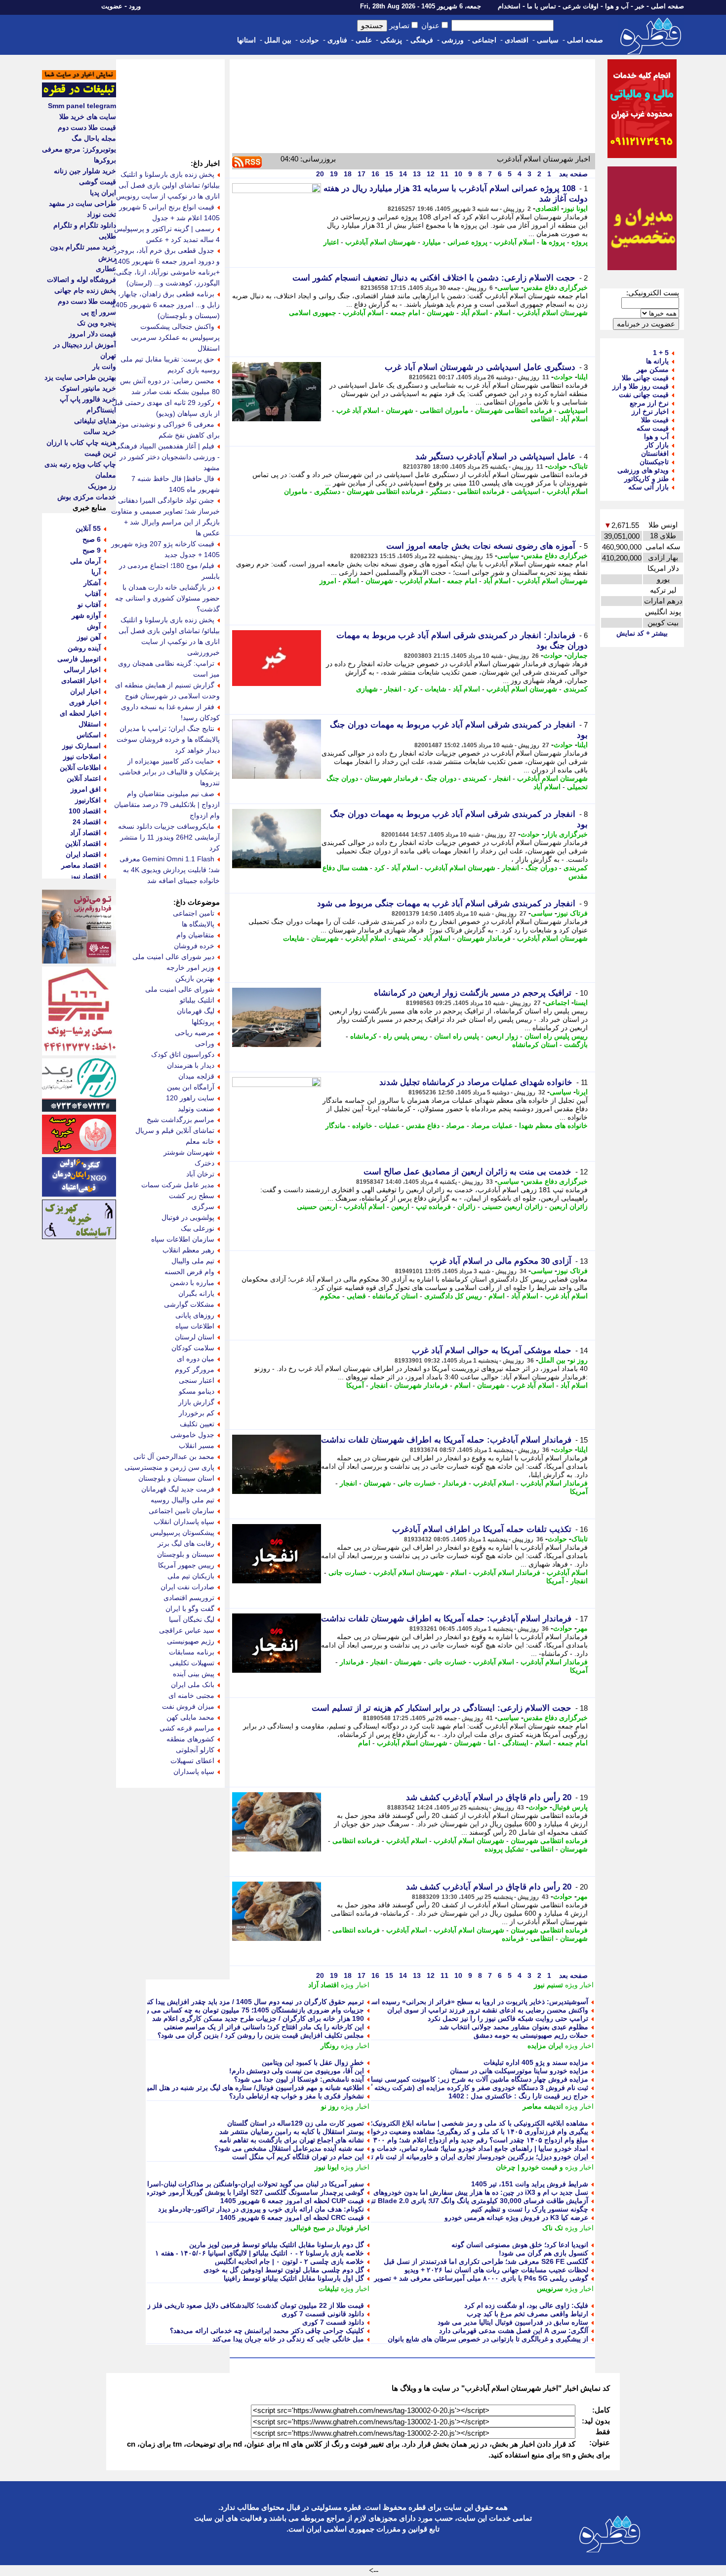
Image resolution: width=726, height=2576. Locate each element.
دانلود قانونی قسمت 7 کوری (323, 2314)
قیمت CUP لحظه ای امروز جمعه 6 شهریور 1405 (292, 2201)
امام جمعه (405, 313)
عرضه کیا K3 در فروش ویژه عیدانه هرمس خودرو (516, 2217)
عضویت (112, 6)
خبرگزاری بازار (566, 834)
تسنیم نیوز (548, 1985)
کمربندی (576, 689)
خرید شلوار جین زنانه (85, 171)
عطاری (106, 269)
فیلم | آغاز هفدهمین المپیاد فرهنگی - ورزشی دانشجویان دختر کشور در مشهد (167, 457)
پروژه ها (553, 242)
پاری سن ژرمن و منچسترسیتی (169, 1467)
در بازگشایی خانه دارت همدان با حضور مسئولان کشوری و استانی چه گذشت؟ (167, 598)
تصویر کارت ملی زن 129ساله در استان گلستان (296, 2123)
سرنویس (550, 2289)
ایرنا (582, 1092)
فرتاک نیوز (572, 913)
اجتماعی (484, 40)
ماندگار (336, 1126)
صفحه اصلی (667, 6)
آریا (96, 572)
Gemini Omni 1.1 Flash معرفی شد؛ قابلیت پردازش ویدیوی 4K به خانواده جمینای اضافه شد (170, 870)
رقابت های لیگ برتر (186, 1543)
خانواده (362, 1126)
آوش (94, 626)
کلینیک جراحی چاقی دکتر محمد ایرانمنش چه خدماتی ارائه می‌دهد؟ (267, 2331)
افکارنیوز (88, 800)
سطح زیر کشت (192, 1196)
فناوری (337, 40)
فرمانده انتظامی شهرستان (514, 410)
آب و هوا (617, 6)
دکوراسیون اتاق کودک (183, 1054)
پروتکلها (203, 1022)
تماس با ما (542, 6)
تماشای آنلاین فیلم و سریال (175, 1130)
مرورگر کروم (195, 1369)
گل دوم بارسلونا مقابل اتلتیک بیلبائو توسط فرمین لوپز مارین (277, 2245)
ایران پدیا (103, 193)
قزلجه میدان (196, 1076)
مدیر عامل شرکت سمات (178, 1185)
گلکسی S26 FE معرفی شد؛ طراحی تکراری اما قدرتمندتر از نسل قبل (486, 2261)
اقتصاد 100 (85, 811)
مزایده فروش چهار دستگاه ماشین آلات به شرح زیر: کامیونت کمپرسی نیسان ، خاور (467, 2079)
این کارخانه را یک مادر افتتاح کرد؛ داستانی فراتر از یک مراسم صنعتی (264, 2027)
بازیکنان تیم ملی (191, 1576)
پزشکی (391, 40)
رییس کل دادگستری (453, 1296)
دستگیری (327, 491)
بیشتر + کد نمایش (642, 633)
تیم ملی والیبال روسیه (182, 1500)
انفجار (393, 689)
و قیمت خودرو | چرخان (529, 2167)
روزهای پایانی (195, 1315)
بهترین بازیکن (195, 978)
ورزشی (453, 40)
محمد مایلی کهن (190, 1717)
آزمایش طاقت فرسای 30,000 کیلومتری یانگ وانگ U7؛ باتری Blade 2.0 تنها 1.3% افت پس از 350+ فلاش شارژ (425, 2201)
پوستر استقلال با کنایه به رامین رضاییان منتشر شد (292, 2132)
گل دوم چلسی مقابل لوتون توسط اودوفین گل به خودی (284, 2270)
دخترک (204, 1163)
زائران (466, 1207)
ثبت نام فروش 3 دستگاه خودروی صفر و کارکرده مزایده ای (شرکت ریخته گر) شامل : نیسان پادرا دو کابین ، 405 (425, 2088)
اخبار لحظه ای (80, 713)
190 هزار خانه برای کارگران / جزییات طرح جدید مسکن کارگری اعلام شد (258, 2018)
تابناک (580, 466)
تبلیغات (329, 2289)
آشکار (92, 583)
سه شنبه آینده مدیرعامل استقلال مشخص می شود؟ (289, 2148)
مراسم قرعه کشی (187, 1728)
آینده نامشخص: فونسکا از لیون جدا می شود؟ (299, 2079)
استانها (246, 40)
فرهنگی (422, 40)
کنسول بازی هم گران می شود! (544, 2253)
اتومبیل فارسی (79, 659)
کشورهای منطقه (190, 1739)
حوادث (309, 40)
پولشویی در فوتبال (188, 1217)
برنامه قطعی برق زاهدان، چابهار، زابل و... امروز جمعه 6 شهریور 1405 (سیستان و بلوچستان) (166, 305)
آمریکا (355, 1385)
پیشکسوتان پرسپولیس (182, 1532)
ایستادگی (515, 1743)
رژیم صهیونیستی (191, 1641)
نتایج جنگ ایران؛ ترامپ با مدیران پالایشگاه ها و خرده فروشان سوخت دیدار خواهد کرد (168, 739)
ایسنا (581, 1003)
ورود (135, 6)
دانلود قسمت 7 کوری (333, 2322)
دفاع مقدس (423, 1126)
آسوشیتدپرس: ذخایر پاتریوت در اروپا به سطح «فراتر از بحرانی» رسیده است (477, 2002)
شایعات (436, 689)
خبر (640, 6)
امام (364, 1743)
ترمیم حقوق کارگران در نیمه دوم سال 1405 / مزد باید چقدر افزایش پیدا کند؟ (253, 2002)
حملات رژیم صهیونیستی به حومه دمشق (531, 2035)
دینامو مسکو (197, 1391)
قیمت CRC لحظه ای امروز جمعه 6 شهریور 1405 (292, 2217)
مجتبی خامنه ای (191, 1695)
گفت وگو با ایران (190, 1609)
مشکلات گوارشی (189, 1304)
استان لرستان (195, 1337)
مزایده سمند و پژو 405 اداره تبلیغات (536, 2062)
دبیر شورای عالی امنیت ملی (173, 957)
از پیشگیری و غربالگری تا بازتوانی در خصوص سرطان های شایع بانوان (488, 2339)
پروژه (580, 242)
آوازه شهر (86, 615)
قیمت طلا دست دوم (87, 127)
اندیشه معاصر (543, 2106)
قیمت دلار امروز (92, 334)
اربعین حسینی (317, 1207)
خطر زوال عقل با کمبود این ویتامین (313, 2062)
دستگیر (441, 491)
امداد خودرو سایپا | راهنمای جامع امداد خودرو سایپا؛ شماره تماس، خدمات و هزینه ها (467, 2148)
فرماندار (455, 1483)
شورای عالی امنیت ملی (180, 989)
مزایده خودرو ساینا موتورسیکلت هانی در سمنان (519, 2071)
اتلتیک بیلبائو (197, 1000)
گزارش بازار (196, 1402)
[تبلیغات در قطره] (79, 95)
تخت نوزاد (101, 214)
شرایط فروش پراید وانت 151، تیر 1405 (530, 2184)
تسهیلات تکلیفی (192, 1663)
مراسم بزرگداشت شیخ (181, 1120)
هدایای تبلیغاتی (95, 421)
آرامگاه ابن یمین (191, 1087)
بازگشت (576, 1045)
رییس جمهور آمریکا (186, 1565)
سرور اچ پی (99, 312)
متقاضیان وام (195, 935)
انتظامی (543, 419)
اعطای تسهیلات (192, 1761)
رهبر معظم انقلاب (188, 1250)
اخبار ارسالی (82, 670)
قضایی (356, 1296)
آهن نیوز (89, 637)
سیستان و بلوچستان (186, 1554)
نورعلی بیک (198, 1228)
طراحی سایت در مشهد (82, 203)
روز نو (579, 1360)
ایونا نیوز (576, 208)
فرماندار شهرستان (391, 778)
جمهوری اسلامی (313, 313)
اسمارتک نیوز (81, 746)
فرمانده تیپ (433, 1207)
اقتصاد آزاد (323, 1985)
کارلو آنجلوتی (195, 1750)
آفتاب (93, 594)
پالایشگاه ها (198, 924)
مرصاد (455, 1126)
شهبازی (367, 689)
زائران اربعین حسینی (512, 1207)
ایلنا (583, 377)
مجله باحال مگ (94, 138)
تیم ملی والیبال (193, 1261)
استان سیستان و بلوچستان (176, 1478)
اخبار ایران (85, 691)
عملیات (389, 1126)
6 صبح (92, 539)
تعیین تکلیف (197, 1424)
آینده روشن (84, 648)
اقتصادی (517, 40)
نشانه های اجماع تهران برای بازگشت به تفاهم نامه (292, 2140)
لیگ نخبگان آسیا (192, 1619)
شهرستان (441, 313)
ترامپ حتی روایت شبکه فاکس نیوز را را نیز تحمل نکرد (508, 2018)
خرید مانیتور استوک (88, 388)
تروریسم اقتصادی (189, 1598)
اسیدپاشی (573, 410)
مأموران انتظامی (444, 410)
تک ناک (553, 2228)
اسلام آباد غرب (358, 410)
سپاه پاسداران (194, 1771)
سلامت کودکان (193, 1348)
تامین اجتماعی (194, 913)
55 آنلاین (88, 528)
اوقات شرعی (581, 6)
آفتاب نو (89, 604)
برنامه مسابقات (192, 1652)
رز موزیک (102, 486)
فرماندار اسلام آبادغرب (554, 1483)
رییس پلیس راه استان (556, 1036)
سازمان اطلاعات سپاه (183, 1239)
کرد (413, 689)
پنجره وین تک (97, 323)
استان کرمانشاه (535, 1045)
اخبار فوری (85, 702)
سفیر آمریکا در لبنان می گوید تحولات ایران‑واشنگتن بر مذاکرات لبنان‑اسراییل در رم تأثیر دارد (228, 2184)
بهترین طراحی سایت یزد (80, 377)
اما (492, 1743)
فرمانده (513, 1938)
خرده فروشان (194, 946)
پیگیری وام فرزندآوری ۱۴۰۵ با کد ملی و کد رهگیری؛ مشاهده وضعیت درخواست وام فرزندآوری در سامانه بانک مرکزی (417, 2132)
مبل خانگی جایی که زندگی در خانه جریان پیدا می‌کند (288, 2339)
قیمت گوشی (98, 182)
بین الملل (278, 40)
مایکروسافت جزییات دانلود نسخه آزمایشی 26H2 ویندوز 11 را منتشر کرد (169, 837)
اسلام (503, 313)
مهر (582, 1628)
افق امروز (86, 789)
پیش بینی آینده (194, 1674)
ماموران (296, 491)
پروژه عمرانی (467, 242)
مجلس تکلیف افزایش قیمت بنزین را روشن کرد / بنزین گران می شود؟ (261, 2035)
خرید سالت (100, 432)
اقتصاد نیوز (85, 876)
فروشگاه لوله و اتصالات (81, 280)
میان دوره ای (196, 1359)
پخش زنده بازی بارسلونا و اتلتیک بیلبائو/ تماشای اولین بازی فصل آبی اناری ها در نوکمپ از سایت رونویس (168, 185)
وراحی (205, 1044)
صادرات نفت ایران (187, 1587)
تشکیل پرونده (504, 1849)
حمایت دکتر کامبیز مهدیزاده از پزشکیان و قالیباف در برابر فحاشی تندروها (169, 772)
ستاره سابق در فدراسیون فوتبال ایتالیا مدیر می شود (513, 2322)
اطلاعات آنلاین (80, 767)
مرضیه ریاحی (195, 1033)
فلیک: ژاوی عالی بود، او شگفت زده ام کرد (526, 2305)
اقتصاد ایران (83, 854)
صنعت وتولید (196, 1109)
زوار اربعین (502, 1036)
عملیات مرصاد (492, 1126)
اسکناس (89, 735)
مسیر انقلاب (197, 1446)
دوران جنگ (441, 778)
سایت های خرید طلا (88, 117)
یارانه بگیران (196, 1293)
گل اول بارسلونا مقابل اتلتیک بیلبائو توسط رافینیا (294, 2278)
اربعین (400, 1207)
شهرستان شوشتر (189, 1152)
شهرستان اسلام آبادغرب (381, 242)
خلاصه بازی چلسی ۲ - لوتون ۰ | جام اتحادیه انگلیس (289, 2261)
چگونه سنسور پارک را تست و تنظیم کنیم (529, 2209)
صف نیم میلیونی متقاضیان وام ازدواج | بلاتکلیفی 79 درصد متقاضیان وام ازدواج (167, 805)
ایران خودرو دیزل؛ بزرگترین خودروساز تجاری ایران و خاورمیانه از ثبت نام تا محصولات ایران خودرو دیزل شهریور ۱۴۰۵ (417, 2157)
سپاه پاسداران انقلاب (184, 1522)
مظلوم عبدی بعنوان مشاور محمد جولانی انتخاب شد (514, 2027)
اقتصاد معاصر (81, 865)
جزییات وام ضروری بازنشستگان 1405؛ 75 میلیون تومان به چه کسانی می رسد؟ (248, 2010)
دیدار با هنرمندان (191, 1065)
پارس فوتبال (570, 1807)
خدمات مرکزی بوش (87, 497)
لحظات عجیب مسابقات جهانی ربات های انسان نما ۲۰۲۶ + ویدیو (496, 2270)
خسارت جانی (417, 1483)
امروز (328, 581)
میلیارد (432, 242)
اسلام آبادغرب (514, 242)
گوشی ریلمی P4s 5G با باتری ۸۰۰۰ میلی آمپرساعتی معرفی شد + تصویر (481, 2278)
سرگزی (203, 1207)
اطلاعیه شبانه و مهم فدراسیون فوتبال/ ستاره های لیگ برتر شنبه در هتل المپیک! (250, 2088)
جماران (577, 655)
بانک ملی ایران (193, 1685)
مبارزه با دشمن (192, 1283)
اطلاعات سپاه (195, 1326)
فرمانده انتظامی (481, 491)
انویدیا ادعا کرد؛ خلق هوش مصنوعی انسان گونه (520, 2245)
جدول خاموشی (192, 1435)
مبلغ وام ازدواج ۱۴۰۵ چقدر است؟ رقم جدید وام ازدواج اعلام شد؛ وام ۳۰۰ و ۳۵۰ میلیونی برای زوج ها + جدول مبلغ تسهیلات (410, 2140)
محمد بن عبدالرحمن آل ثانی (174, 1456)
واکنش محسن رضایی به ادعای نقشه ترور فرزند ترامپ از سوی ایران (488, 2010)
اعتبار (331, 242)
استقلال (90, 724)
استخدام (509, 6)
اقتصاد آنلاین (83, 844)
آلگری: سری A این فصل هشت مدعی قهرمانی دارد (514, 2331)
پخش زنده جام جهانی (85, 290)
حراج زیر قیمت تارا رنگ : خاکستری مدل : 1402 (518, 2096)
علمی (364, 40)
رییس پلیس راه (405, 1036)
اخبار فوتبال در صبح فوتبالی (330, 2228)
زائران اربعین (568, 1207)
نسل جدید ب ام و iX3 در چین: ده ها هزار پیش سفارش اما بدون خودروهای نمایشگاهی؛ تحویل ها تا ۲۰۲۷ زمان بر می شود (413, 2192)
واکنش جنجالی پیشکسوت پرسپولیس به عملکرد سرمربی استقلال (175, 337)
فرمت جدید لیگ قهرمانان (178, 1489)
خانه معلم (200, 1141)
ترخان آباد (200, 1174)
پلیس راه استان (457, 1036)
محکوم (330, 1296)
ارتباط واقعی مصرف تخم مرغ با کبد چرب (527, 2314)
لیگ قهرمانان (196, 1011)
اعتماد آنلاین (84, 778)
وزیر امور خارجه (190, 967)
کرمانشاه (363, 1036)
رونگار (330, 2046)
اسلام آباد (474, 313)
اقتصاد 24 (87, 822)
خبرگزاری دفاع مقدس (556, 287)
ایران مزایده (545, 2046)
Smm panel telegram (82, 106)
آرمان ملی (85, 561)
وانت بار (104, 366)
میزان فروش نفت (188, 1706)
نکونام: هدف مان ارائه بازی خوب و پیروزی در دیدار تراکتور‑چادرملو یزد (261, 2209)
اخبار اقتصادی (81, 681)
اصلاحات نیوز (82, 757)
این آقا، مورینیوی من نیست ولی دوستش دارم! (297, 2071)
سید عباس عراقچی (187, 1630)
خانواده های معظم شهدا (553, 1126)
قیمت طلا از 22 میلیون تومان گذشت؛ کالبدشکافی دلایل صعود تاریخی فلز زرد (252, 2305)
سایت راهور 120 (190, 1098)
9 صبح (92, 550)
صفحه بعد (572, 174)
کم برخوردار (197, 1413)
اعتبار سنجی (197, 1380)
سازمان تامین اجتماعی (181, 1511)
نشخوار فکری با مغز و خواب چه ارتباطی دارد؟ (297, 2096)
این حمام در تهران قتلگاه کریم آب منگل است (298, 2157)
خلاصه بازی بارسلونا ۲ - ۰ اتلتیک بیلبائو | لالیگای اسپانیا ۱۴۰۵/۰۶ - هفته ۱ (260, 2253)
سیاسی (548, 40)
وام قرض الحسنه (189, 1272)
